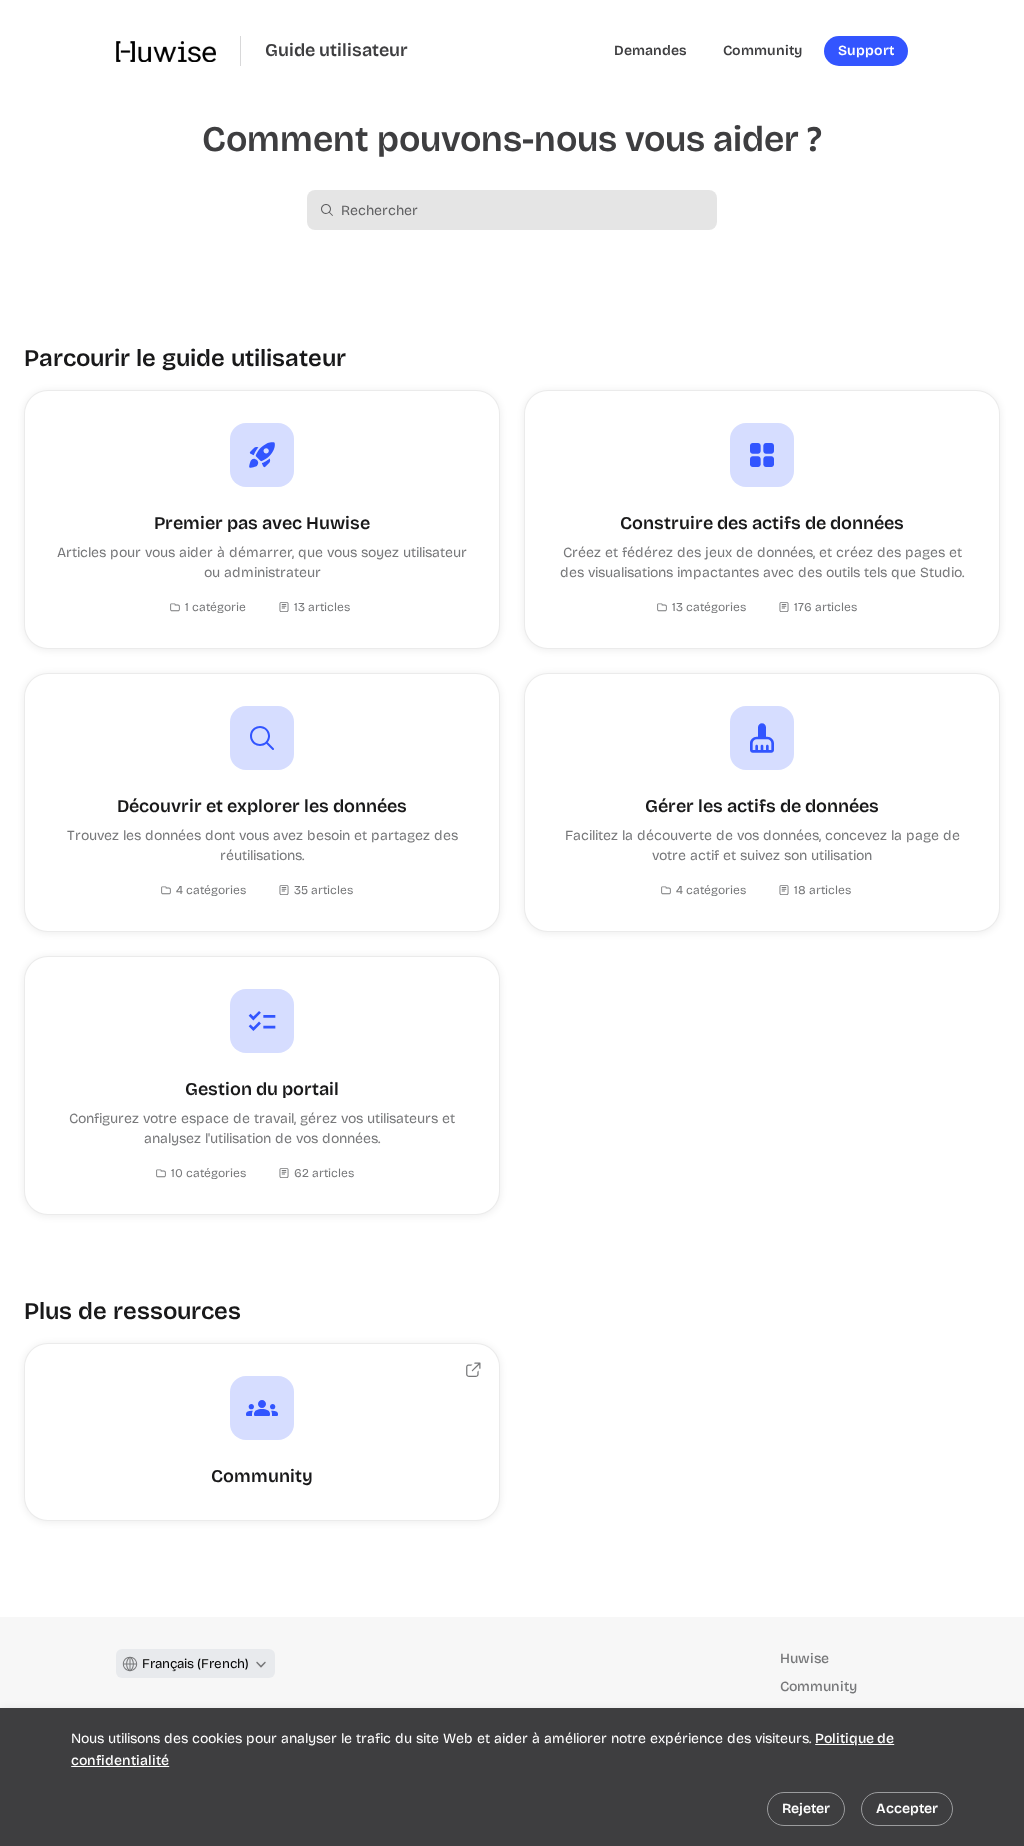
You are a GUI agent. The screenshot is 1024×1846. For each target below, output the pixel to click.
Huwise (804, 1658)
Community (818, 1686)
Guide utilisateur (336, 50)
